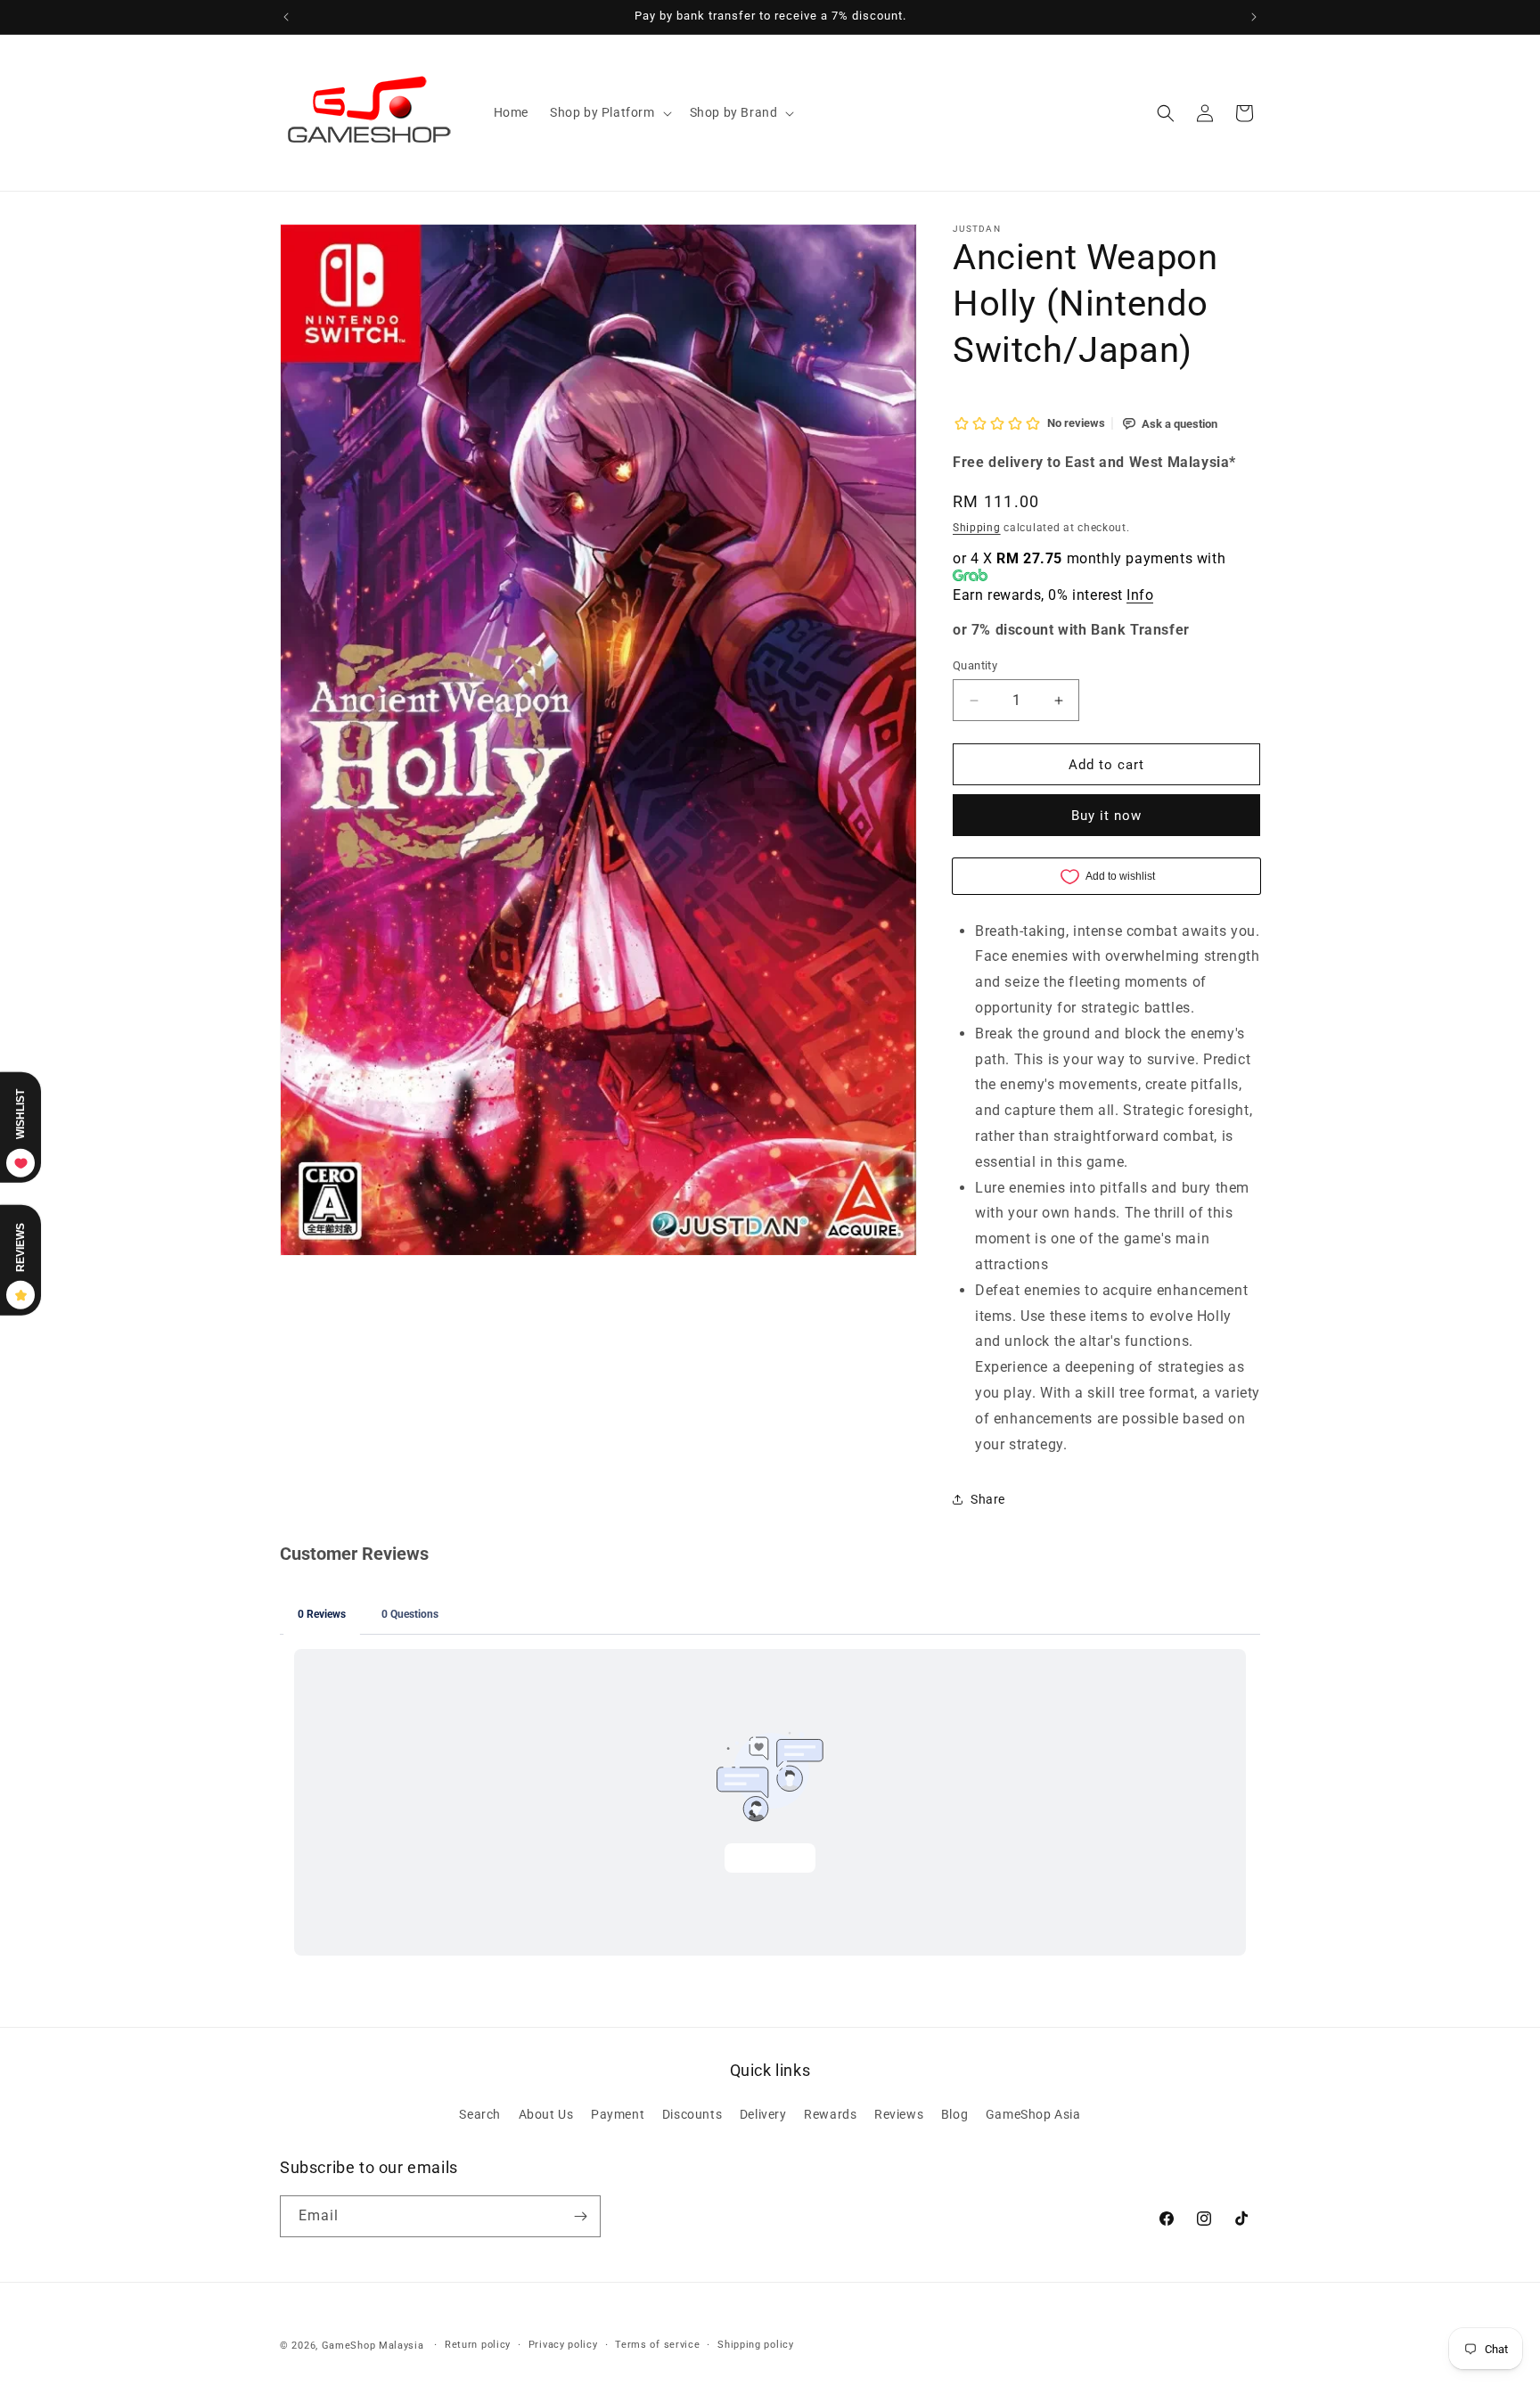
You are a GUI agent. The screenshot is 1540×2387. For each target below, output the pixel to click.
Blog (954, 2114)
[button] (609, 112)
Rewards (830, 2114)
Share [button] (988, 1499)
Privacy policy (563, 2345)
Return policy (478, 2345)
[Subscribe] (580, 2216)
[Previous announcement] (286, 17)
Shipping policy (756, 2345)
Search (480, 2114)
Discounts (692, 2114)
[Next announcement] (1254, 17)
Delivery (763, 2114)
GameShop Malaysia (373, 2346)
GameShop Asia (1033, 2114)
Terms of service (657, 2345)
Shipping (977, 528)
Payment (618, 2114)
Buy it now (1106, 816)
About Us (546, 2114)
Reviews (899, 2114)
